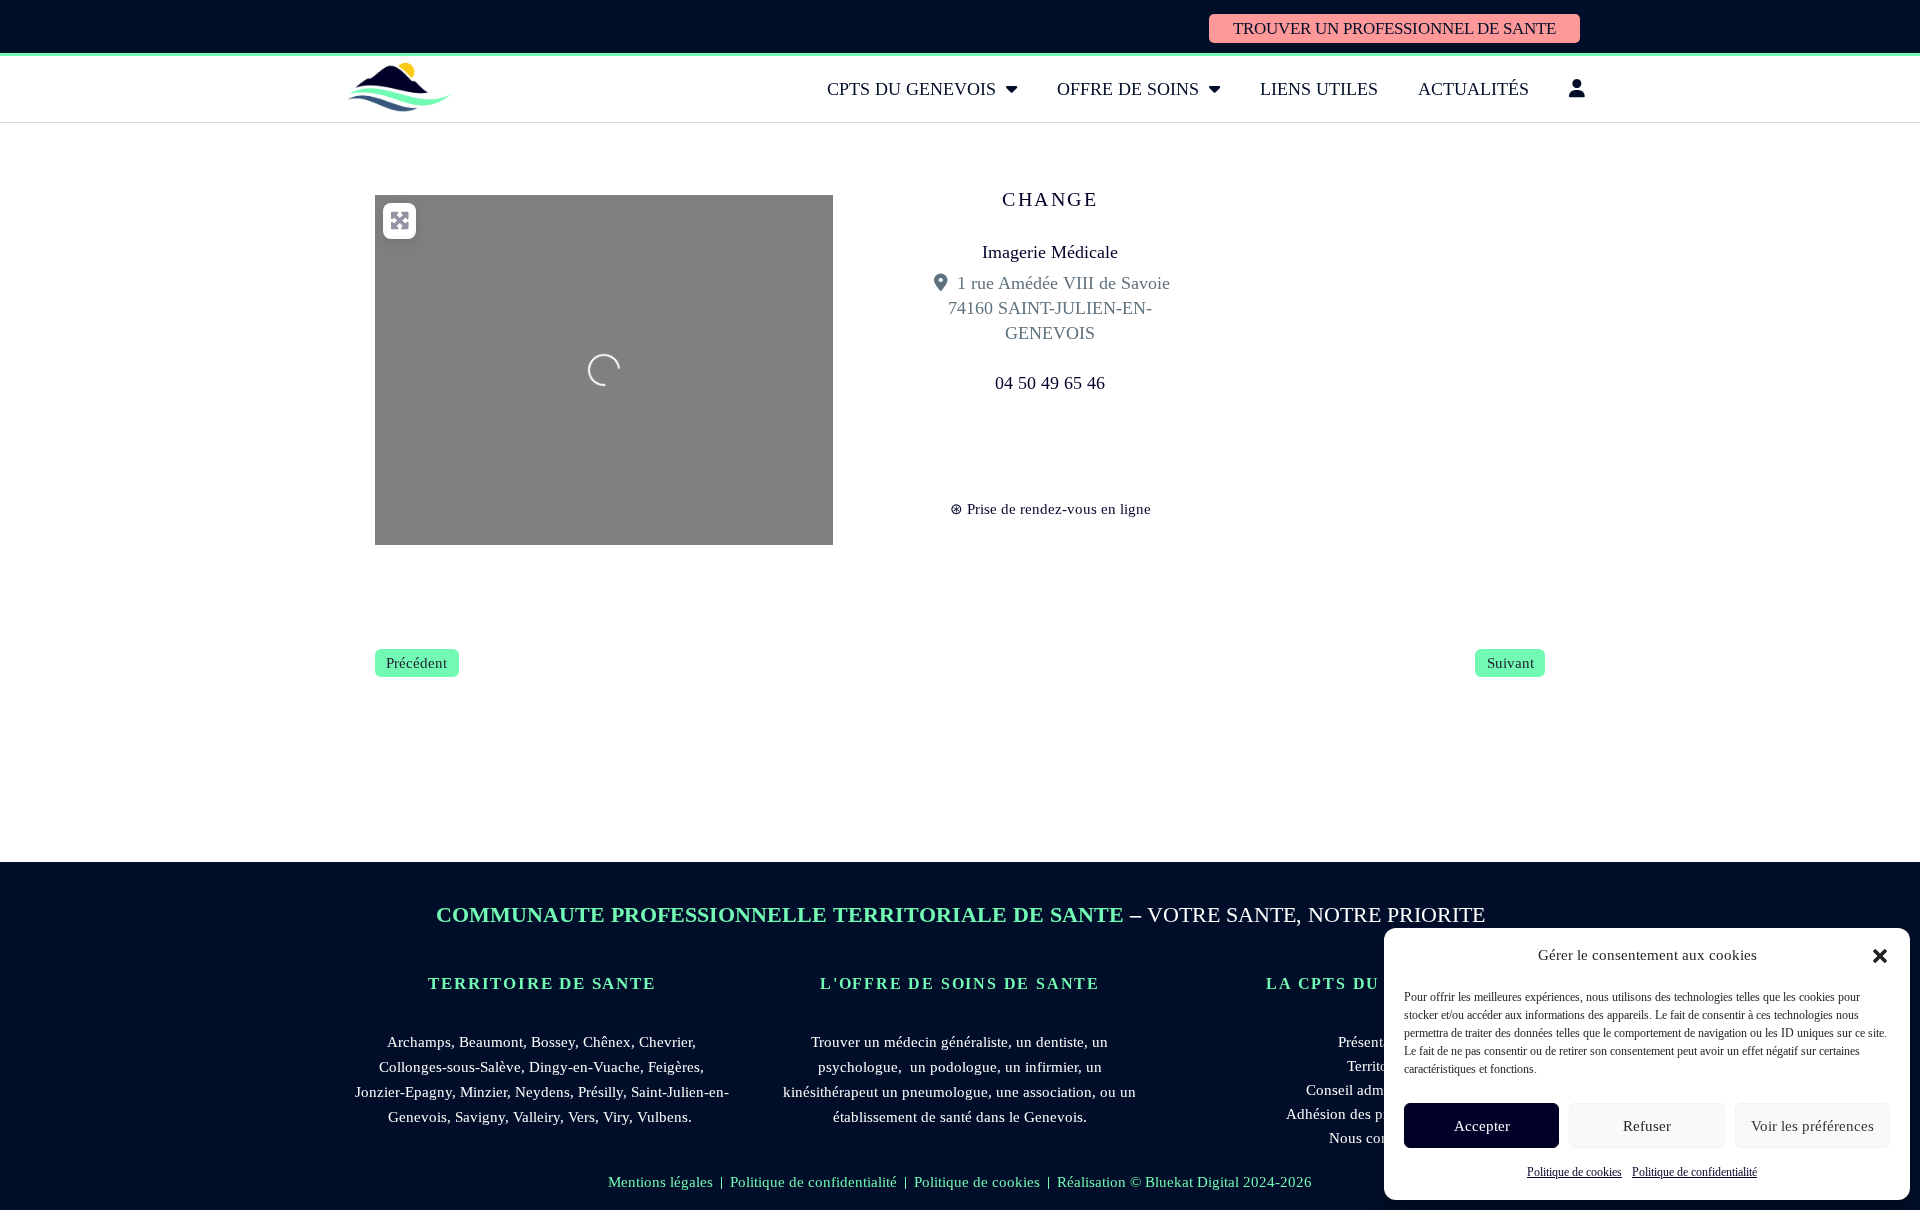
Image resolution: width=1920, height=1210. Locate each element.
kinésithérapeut (830, 1092)
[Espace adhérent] (1577, 89)
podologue (963, 1067)
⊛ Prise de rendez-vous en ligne (1050, 509)
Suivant (1510, 663)
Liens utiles (1319, 89)
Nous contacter (1376, 1138)
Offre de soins (1128, 89)
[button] (1880, 956)
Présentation (1376, 1042)
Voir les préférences (1812, 1126)
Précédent (416, 663)
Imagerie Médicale (1050, 252)
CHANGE (1050, 199)
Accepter (1482, 1126)
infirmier (1051, 1067)
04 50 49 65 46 (1050, 383)
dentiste (1060, 1042)
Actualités (1473, 89)
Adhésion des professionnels (1375, 1114)
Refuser (1647, 1126)
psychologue (858, 1067)
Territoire (1375, 1066)
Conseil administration (1376, 1090)
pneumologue (945, 1092)
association (1057, 1092)
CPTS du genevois (911, 89)
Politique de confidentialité (1694, 1172)
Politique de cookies (1574, 1172)
